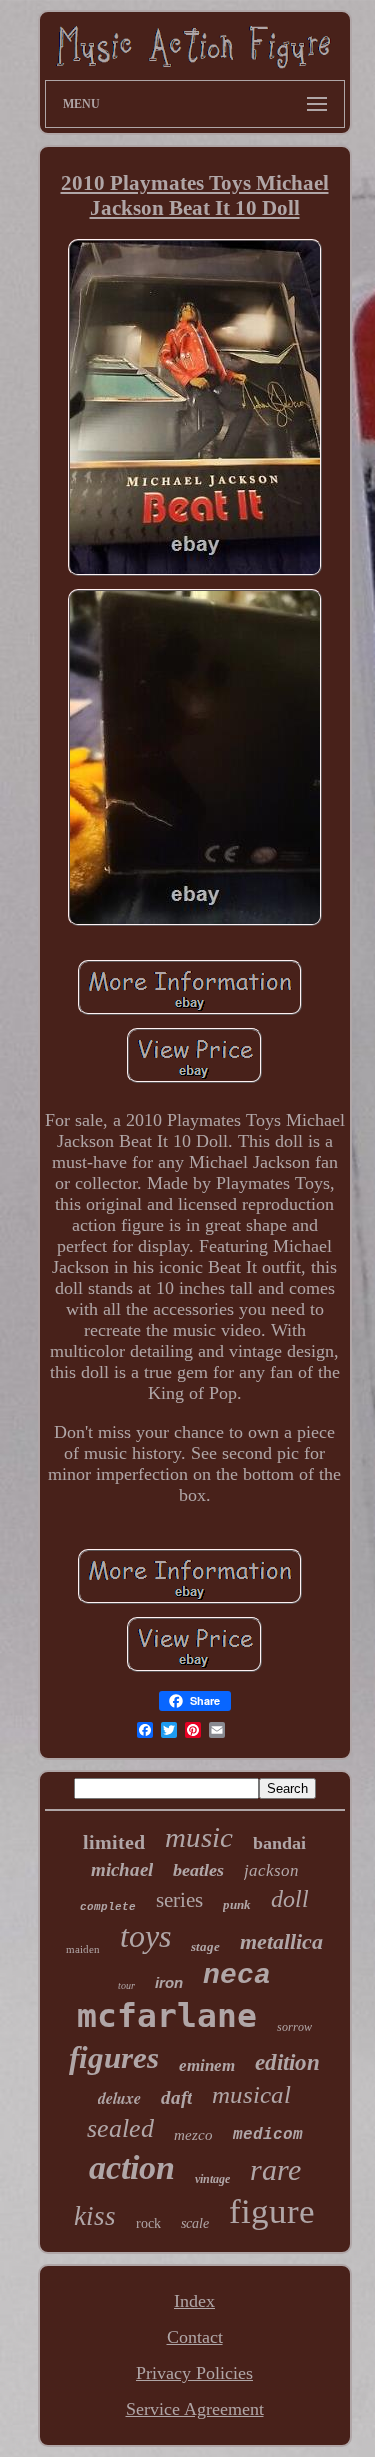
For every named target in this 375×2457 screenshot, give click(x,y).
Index (194, 2301)
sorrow (294, 2027)
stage (205, 1946)
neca (237, 1975)
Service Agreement (195, 2409)
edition (287, 2062)
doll (290, 1899)
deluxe (119, 2098)
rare (275, 2169)
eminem (207, 2065)
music (199, 1837)
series (179, 1900)
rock (148, 2223)
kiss (95, 2216)
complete (108, 1907)
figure (272, 2211)
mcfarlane (167, 2015)
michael (122, 1869)
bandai (279, 1843)
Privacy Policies (194, 2373)
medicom (268, 2135)
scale (195, 2223)
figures (114, 2057)
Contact (195, 2337)
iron (169, 1982)
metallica (281, 1941)
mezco (193, 2135)
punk (237, 1904)
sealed (120, 2128)
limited (114, 1842)
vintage (212, 2179)
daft (176, 2097)
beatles (198, 1870)
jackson (271, 1870)
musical (251, 2094)
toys (145, 1936)
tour (126, 1985)
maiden (83, 1949)
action (132, 2167)
